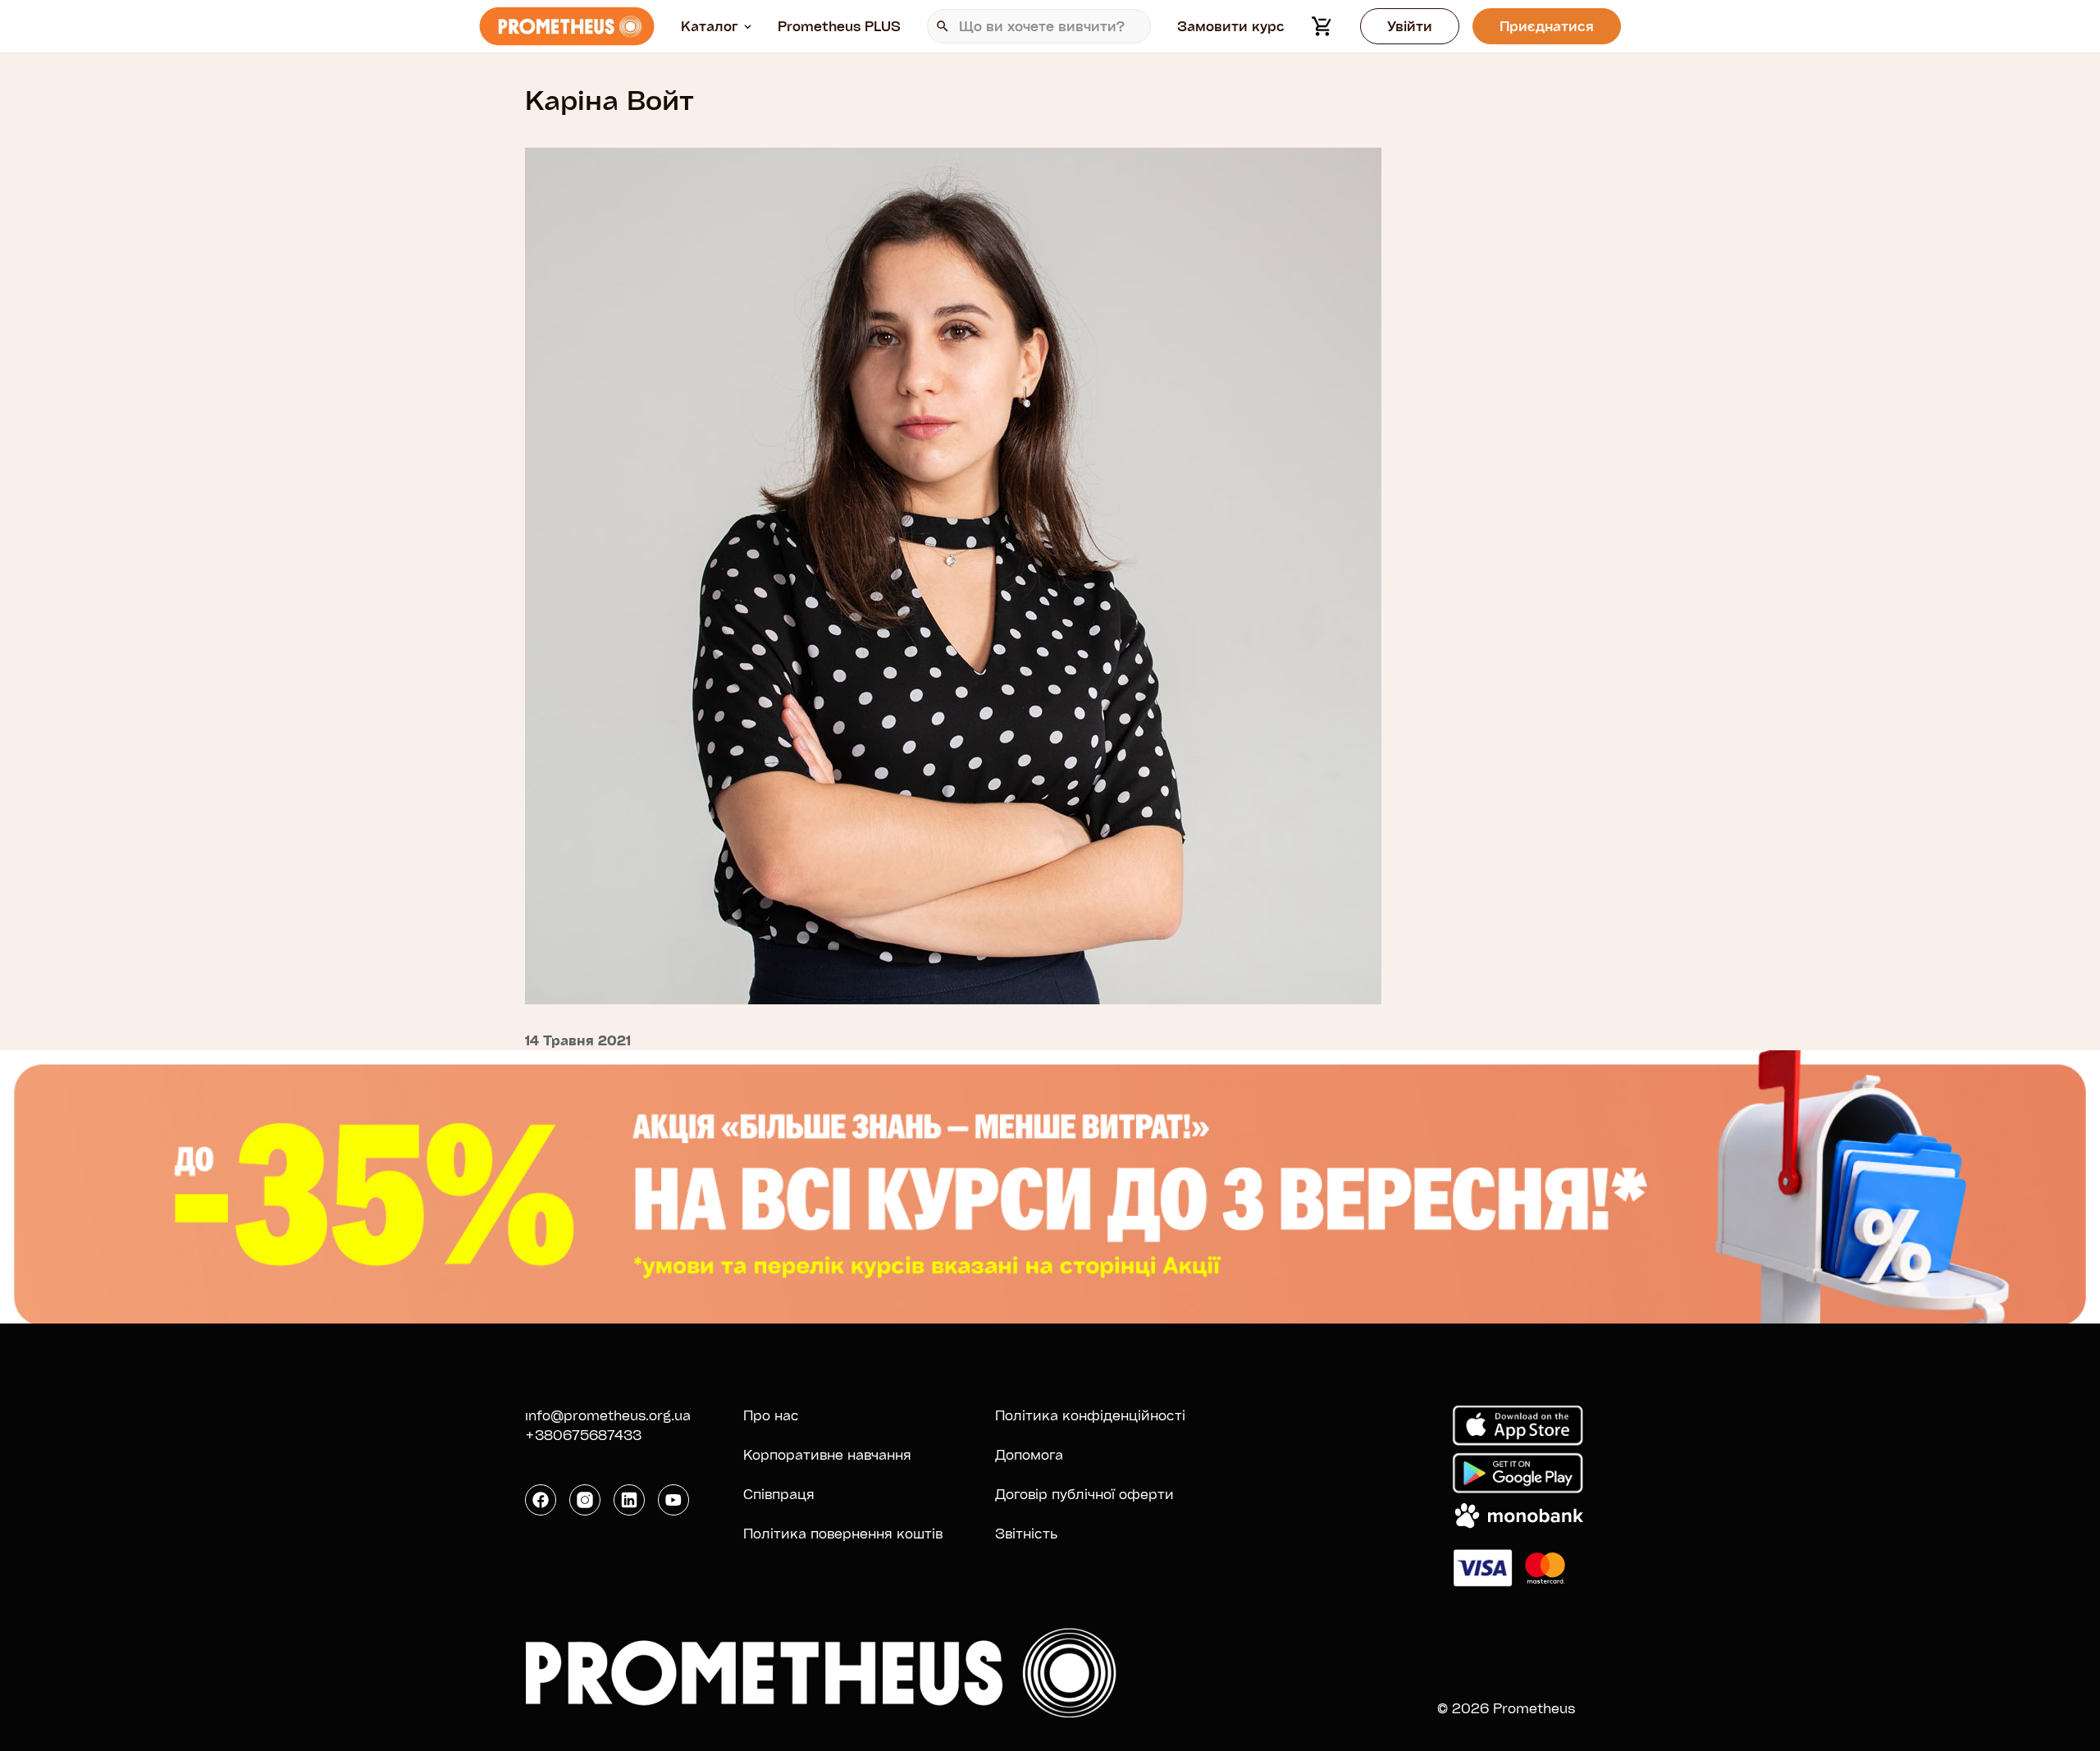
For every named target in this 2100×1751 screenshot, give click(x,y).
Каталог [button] (710, 26)
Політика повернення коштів (843, 1533)
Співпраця (779, 1494)
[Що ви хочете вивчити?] (1039, 26)
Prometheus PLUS (839, 26)
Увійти (1410, 26)
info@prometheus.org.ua (608, 1415)
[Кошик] (1322, 26)
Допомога (1029, 1454)
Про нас (771, 1415)
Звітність (1026, 1533)
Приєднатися (1547, 26)
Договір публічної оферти (1084, 1494)
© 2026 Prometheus (1506, 1708)
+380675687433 (583, 1435)
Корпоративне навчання (827, 1454)
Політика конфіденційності (1090, 1415)
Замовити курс (1231, 26)
